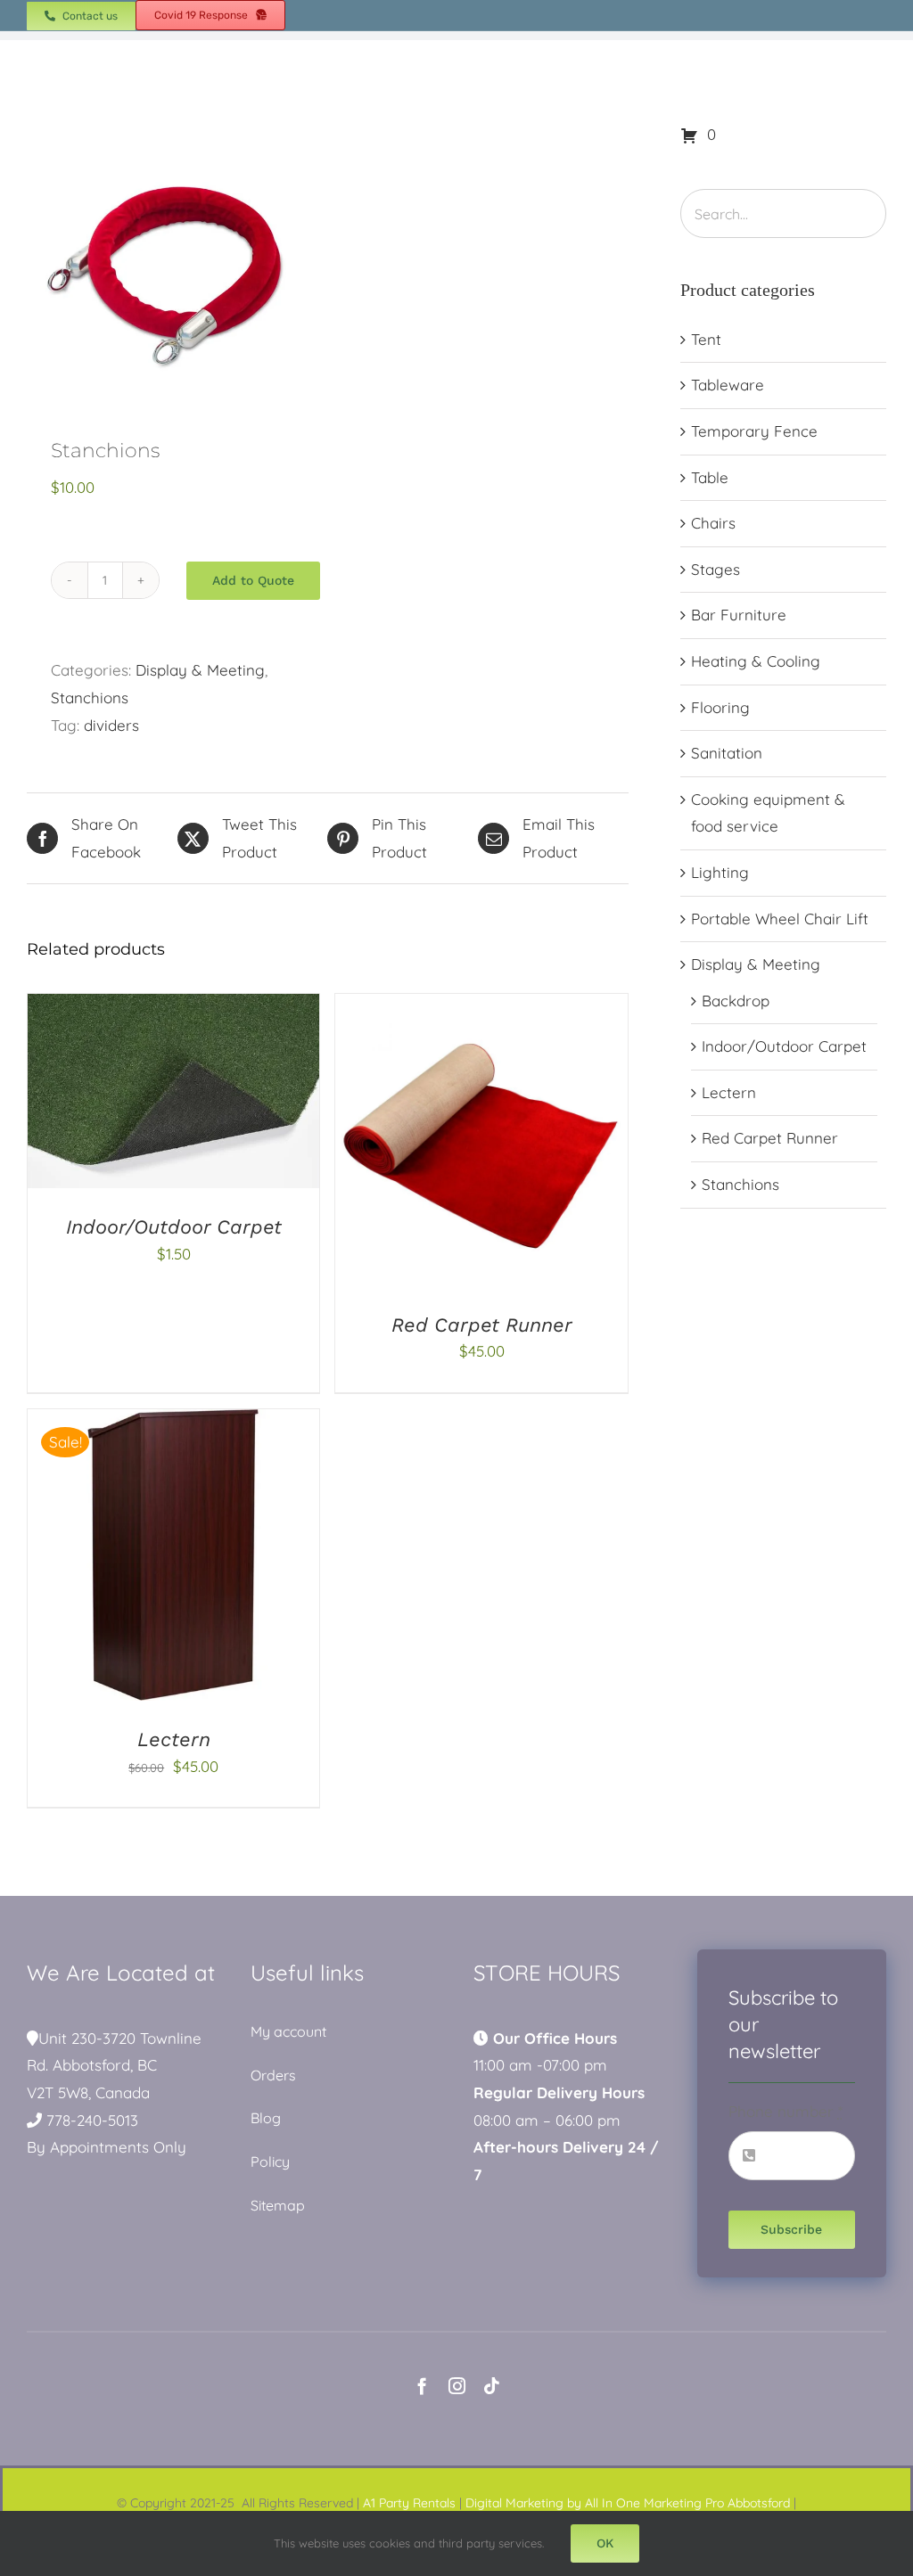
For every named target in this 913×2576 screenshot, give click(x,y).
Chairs (713, 523)
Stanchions (90, 697)
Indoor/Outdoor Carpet (174, 1227)
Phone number (786, 2111)
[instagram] (457, 2386)
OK (605, 2543)
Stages (716, 569)
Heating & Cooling (756, 661)
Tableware (728, 385)
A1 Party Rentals (409, 2503)
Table (710, 477)
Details (239, 1095)
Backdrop (736, 1001)
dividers (111, 725)
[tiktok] (492, 2386)
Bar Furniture (739, 615)
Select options (134, 1095)
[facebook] (422, 2386)
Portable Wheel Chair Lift (780, 919)
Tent (706, 339)
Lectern (174, 1739)
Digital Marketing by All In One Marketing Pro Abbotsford (628, 2503)
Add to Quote (253, 580)
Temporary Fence (754, 431)
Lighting (720, 872)
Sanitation (727, 753)
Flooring (720, 707)
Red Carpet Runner (482, 1325)
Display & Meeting (200, 670)
